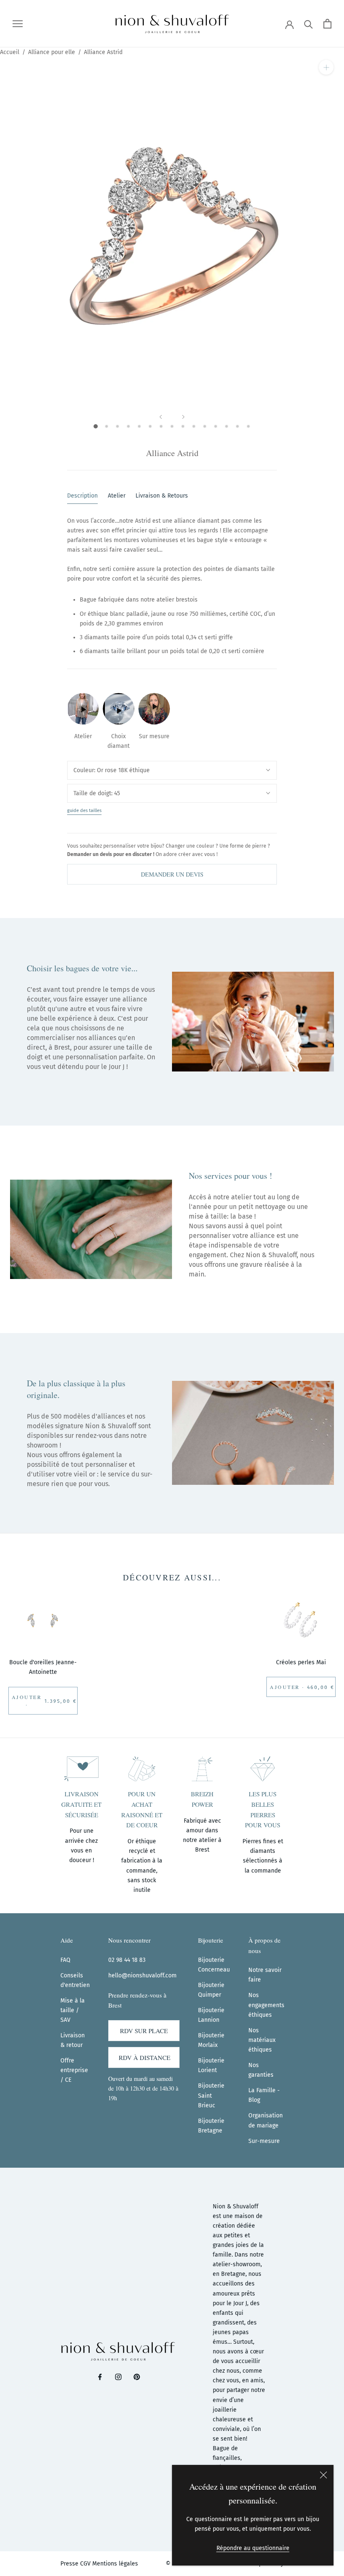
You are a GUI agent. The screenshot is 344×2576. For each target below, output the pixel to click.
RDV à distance (145, 2057)
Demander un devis (172, 874)
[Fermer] (323, 2475)
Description (82, 496)
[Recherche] (309, 24)
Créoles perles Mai (301, 1662)
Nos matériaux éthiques (262, 2040)
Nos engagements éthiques (266, 2005)
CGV (85, 2564)
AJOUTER (27, 1697)
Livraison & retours (162, 496)
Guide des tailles (84, 811)
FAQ (65, 1960)
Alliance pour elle (52, 52)
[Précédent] (161, 417)
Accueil (10, 52)
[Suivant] (183, 417)
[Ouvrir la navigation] (18, 24)
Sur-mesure (264, 2141)
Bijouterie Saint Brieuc (211, 2095)
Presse (69, 2564)
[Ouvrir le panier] (327, 24)
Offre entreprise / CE (74, 2070)
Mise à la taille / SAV (73, 2010)
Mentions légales (115, 2564)
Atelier (117, 496)
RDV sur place (144, 2031)
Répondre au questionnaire (253, 2548)
